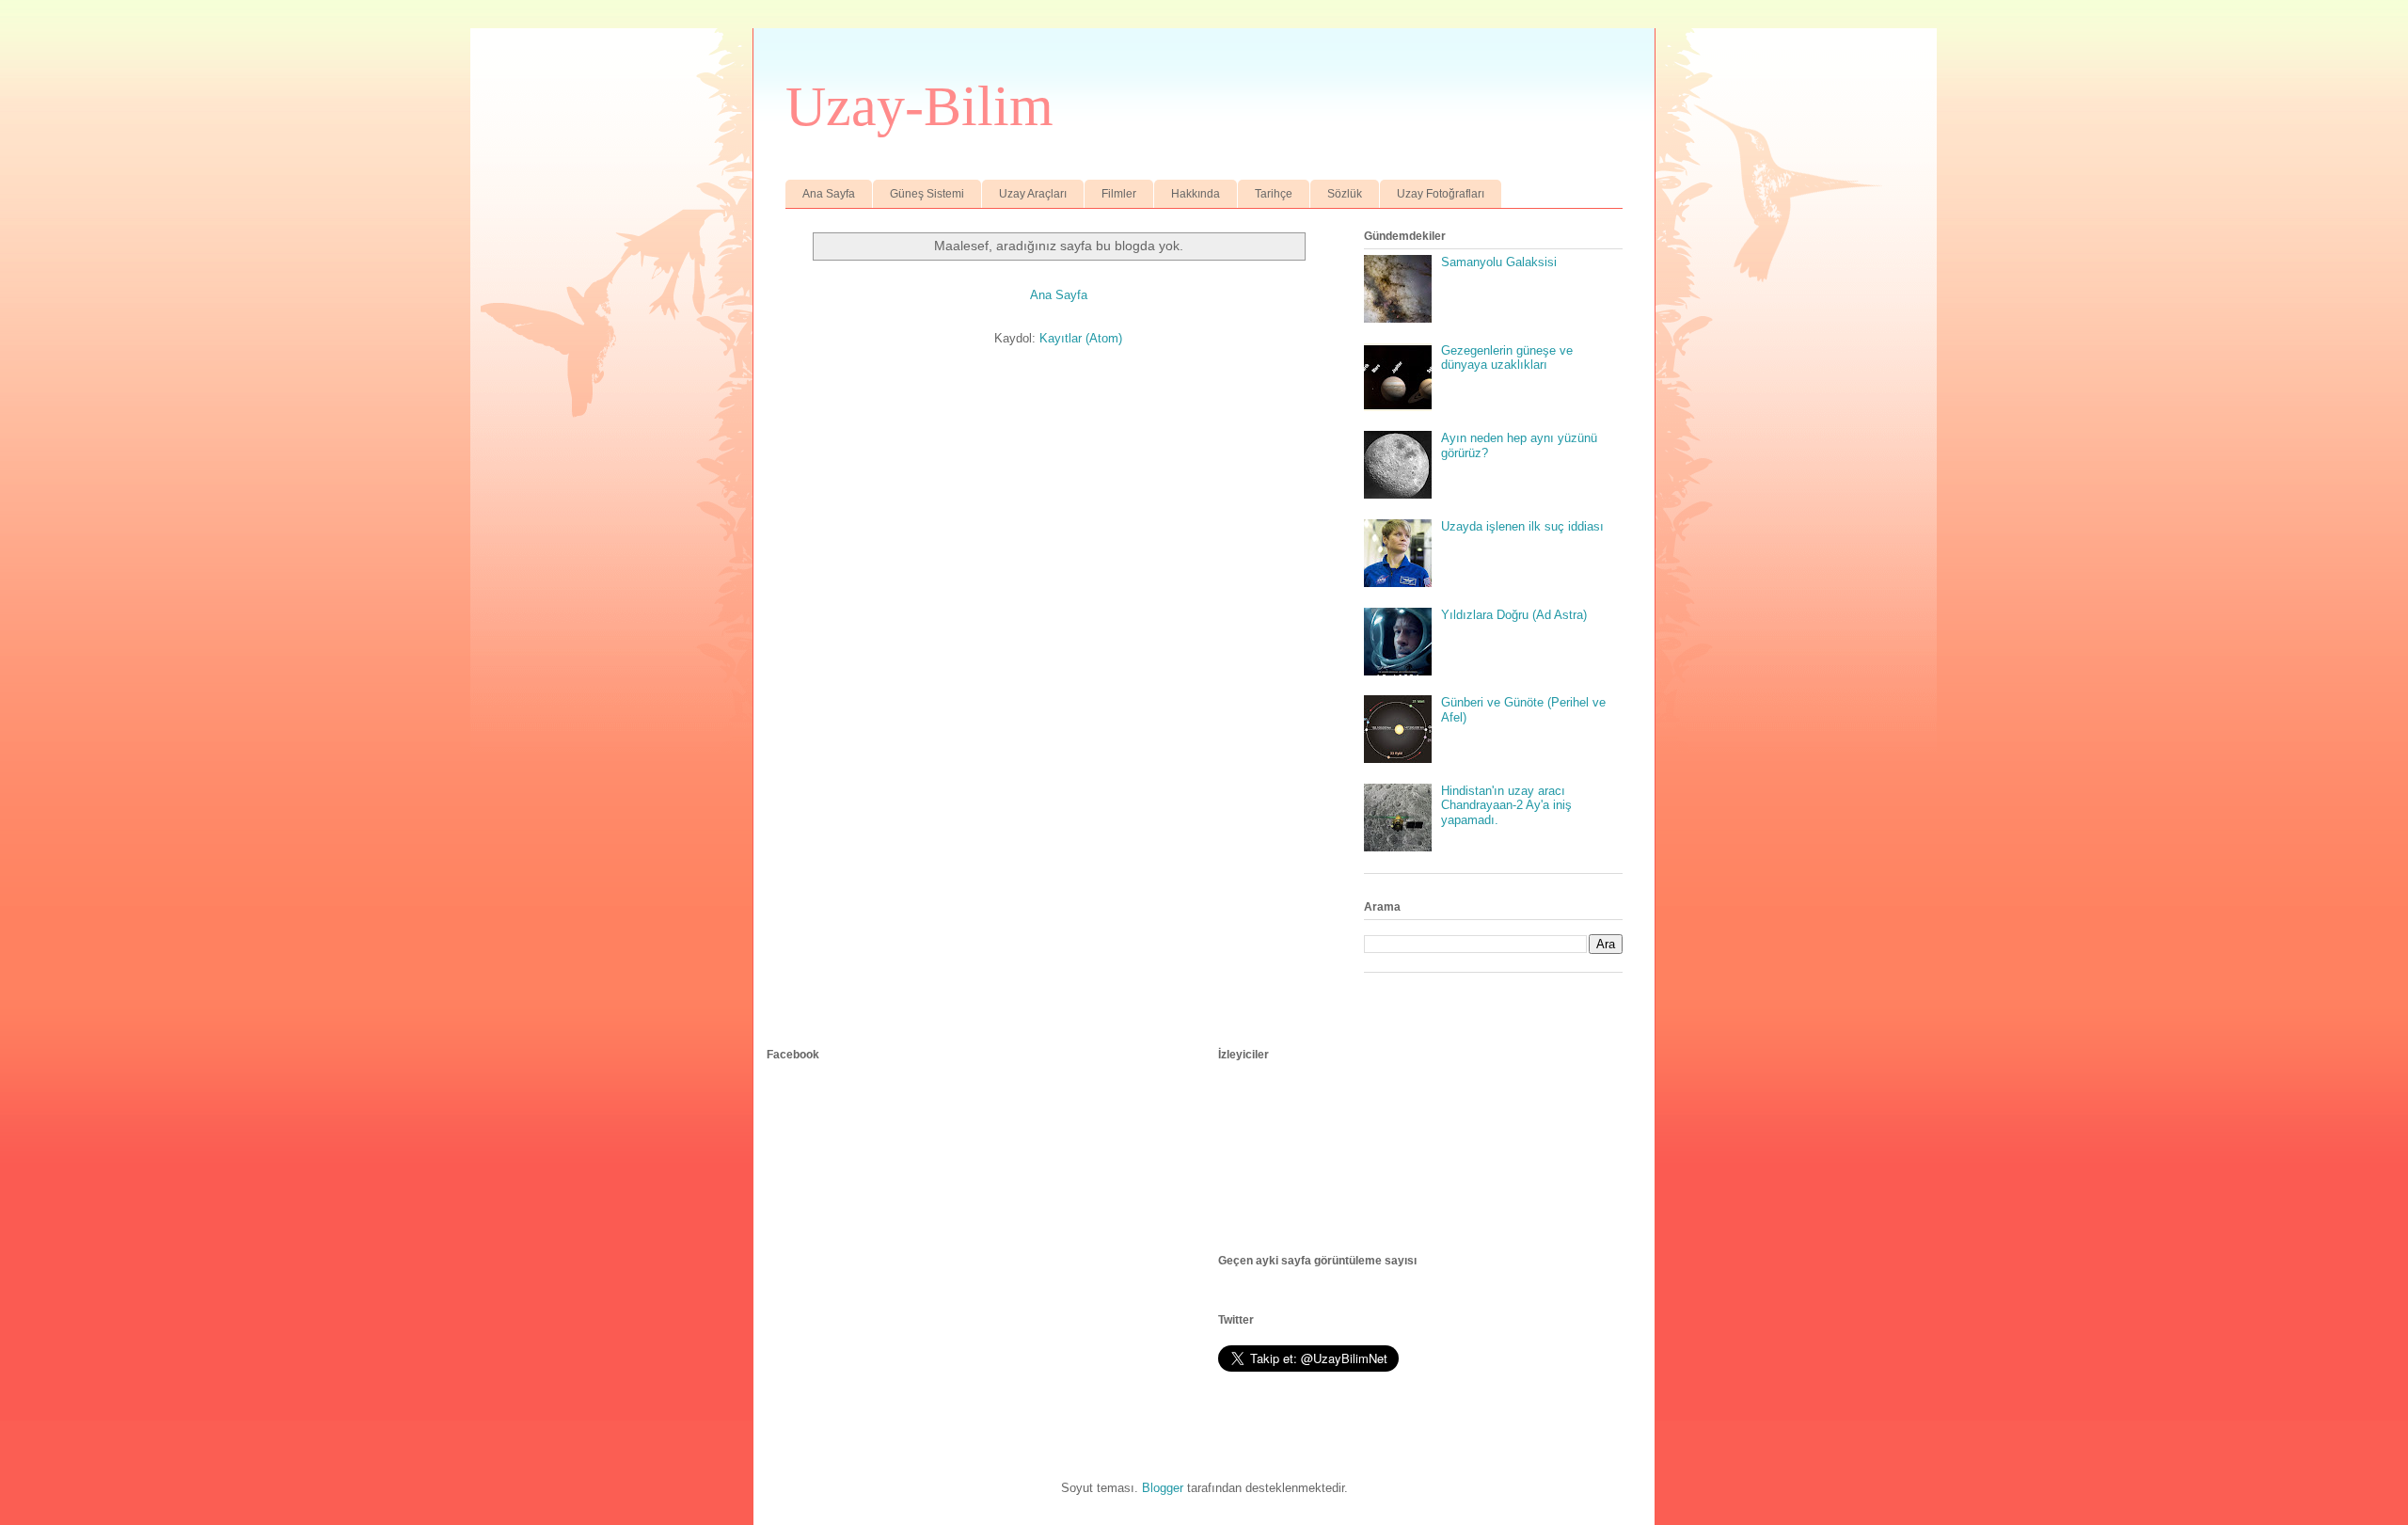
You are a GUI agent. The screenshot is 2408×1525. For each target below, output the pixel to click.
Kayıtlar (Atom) (1081, 338)
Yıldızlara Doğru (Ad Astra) (1514, 615)
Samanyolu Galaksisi (1499, 262)
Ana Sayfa (829, 194)
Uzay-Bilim (919, 106)
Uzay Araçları (1033, 194)
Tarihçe (1274, 194)
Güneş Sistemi (927, 194)
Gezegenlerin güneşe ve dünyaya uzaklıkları (1507, 358)
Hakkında (1196, 194)
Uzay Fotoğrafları (1441, 194)
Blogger (1163, 1488)
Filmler (1119, 194)
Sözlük (1345, 194)
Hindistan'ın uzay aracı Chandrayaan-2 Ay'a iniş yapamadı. (1506, 805)
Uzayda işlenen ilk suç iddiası (1522, 526)
